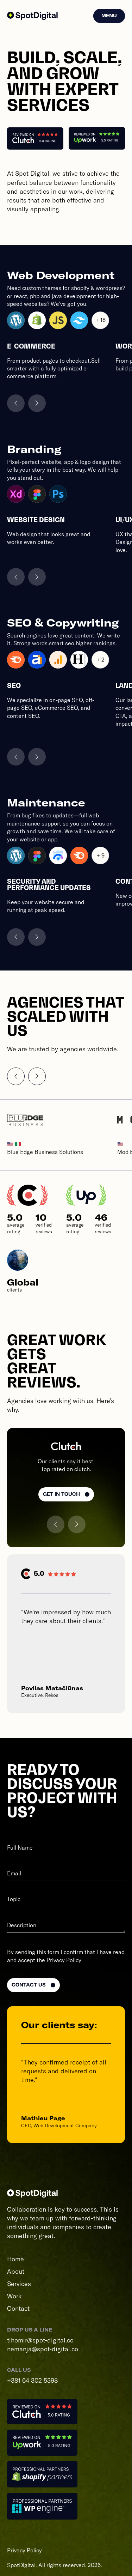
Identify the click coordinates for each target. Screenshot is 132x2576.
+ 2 (100, 660)
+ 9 (100, 855)
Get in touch (61, 1494)
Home (15, 2259)
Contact (18, 2308)
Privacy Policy (64, 1960)
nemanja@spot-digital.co (43, 2349)
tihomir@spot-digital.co (40, 2340)
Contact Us (29, 1985)
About (16, 2271)
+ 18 (100, 320)
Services (19, 2284)
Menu (109, 16)
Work (14, 2296)
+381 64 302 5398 (32, 2380)
